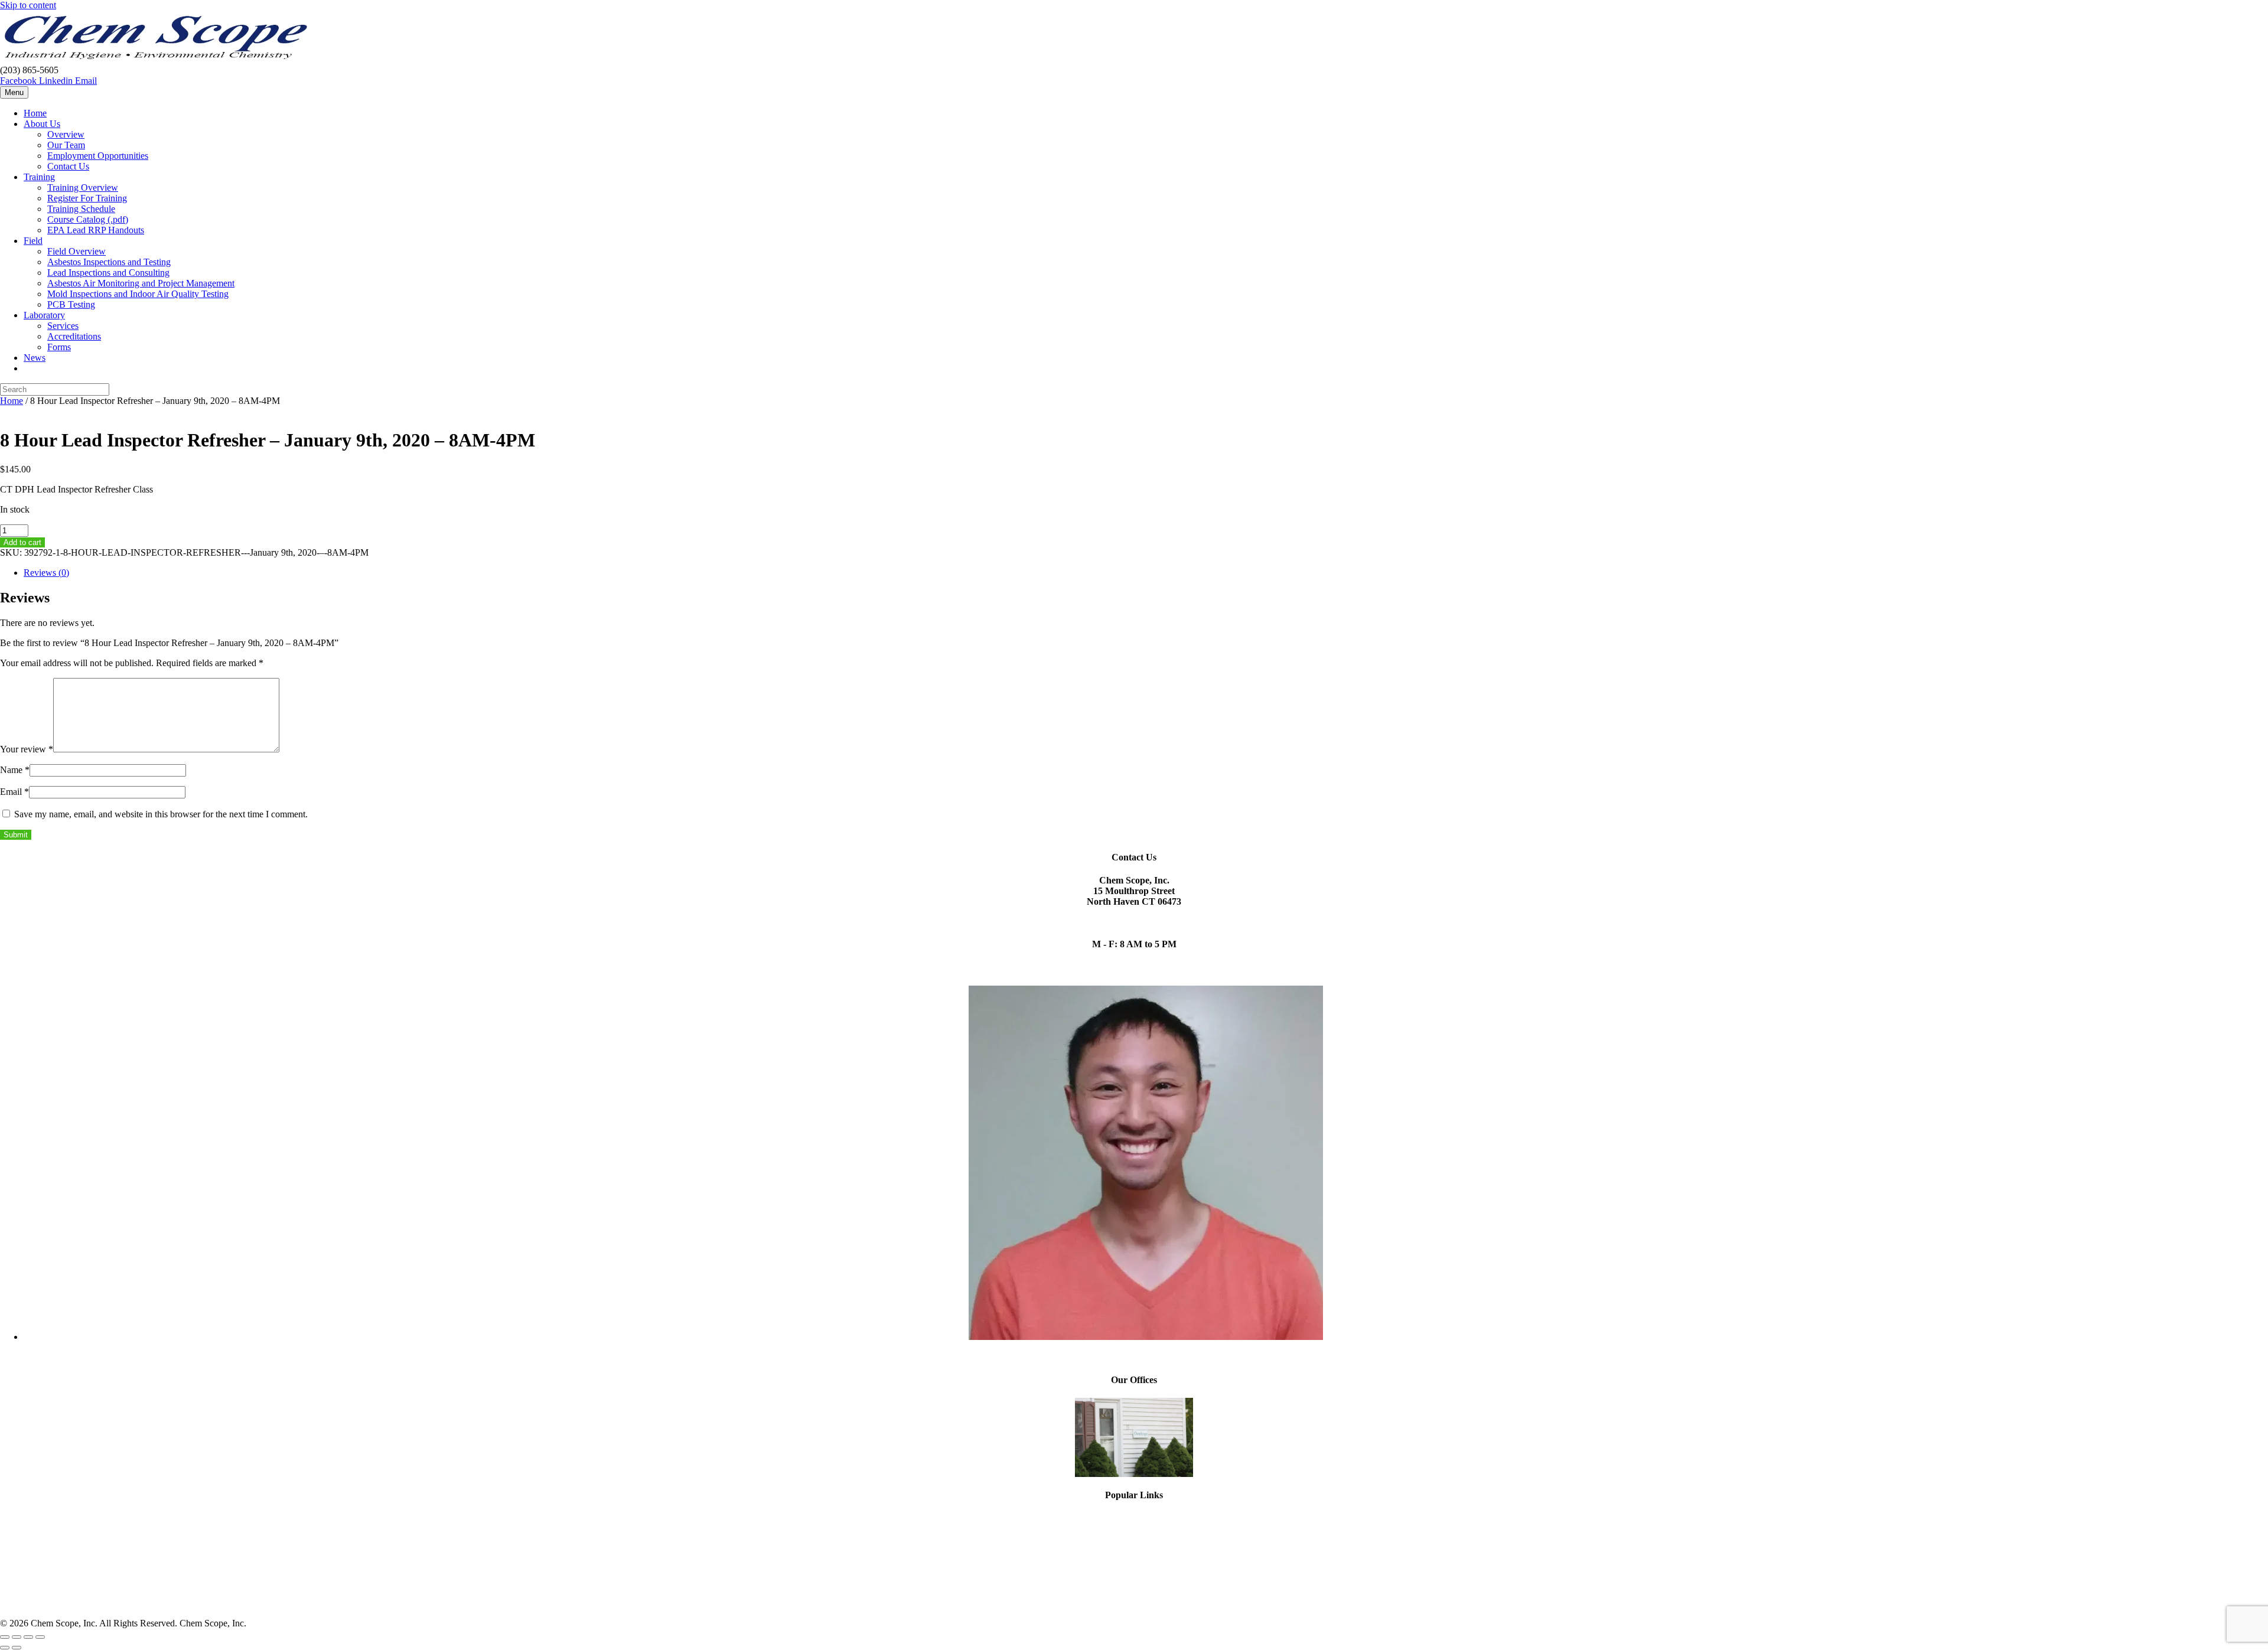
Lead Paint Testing (1134, 1529)
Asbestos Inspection (1134, 1582)
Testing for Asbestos (1134, 1592)
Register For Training (87, 198)
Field (33, 241)
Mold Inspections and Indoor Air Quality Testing (138, 294)
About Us (42, 124)
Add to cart (22, 542)
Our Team (66, 145)
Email (14, 792)
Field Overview (76, 251)
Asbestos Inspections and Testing (109, 262)
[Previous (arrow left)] (5, 1648)
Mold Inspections (1134, 1539)
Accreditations (74, 336)
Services (63, 326)
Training (39, 177)
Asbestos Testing (1134, 1518)
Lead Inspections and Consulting (108, 273)
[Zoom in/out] (5, 1637)
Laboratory (44, 315)
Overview (66, 134)
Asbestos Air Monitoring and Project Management (141, 283)
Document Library (1134, 1603)
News (35, 358)
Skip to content (28, 5)
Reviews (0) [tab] (46, 573)
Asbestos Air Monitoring (1134, 1571)
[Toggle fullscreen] (17, 1637)
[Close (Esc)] (40, 1637)
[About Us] (1134, 1437)
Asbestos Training (1134, 1550)
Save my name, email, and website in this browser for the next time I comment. (161, 814)
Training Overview (83, 187)
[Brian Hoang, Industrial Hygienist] (1146, 1337)
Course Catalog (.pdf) (88, 219)
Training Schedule (81, 209)
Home (35, 113)
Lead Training (1134, 1561)
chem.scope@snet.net (1134, 912)
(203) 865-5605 (1134, 923)
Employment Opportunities (98, 156)
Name (15, 770)
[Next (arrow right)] (17, 1648)
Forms (59, 347)
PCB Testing (71, 304)
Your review (27, 749)
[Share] (28, 1637)
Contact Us (68, 166)
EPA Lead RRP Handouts (96, 230)
